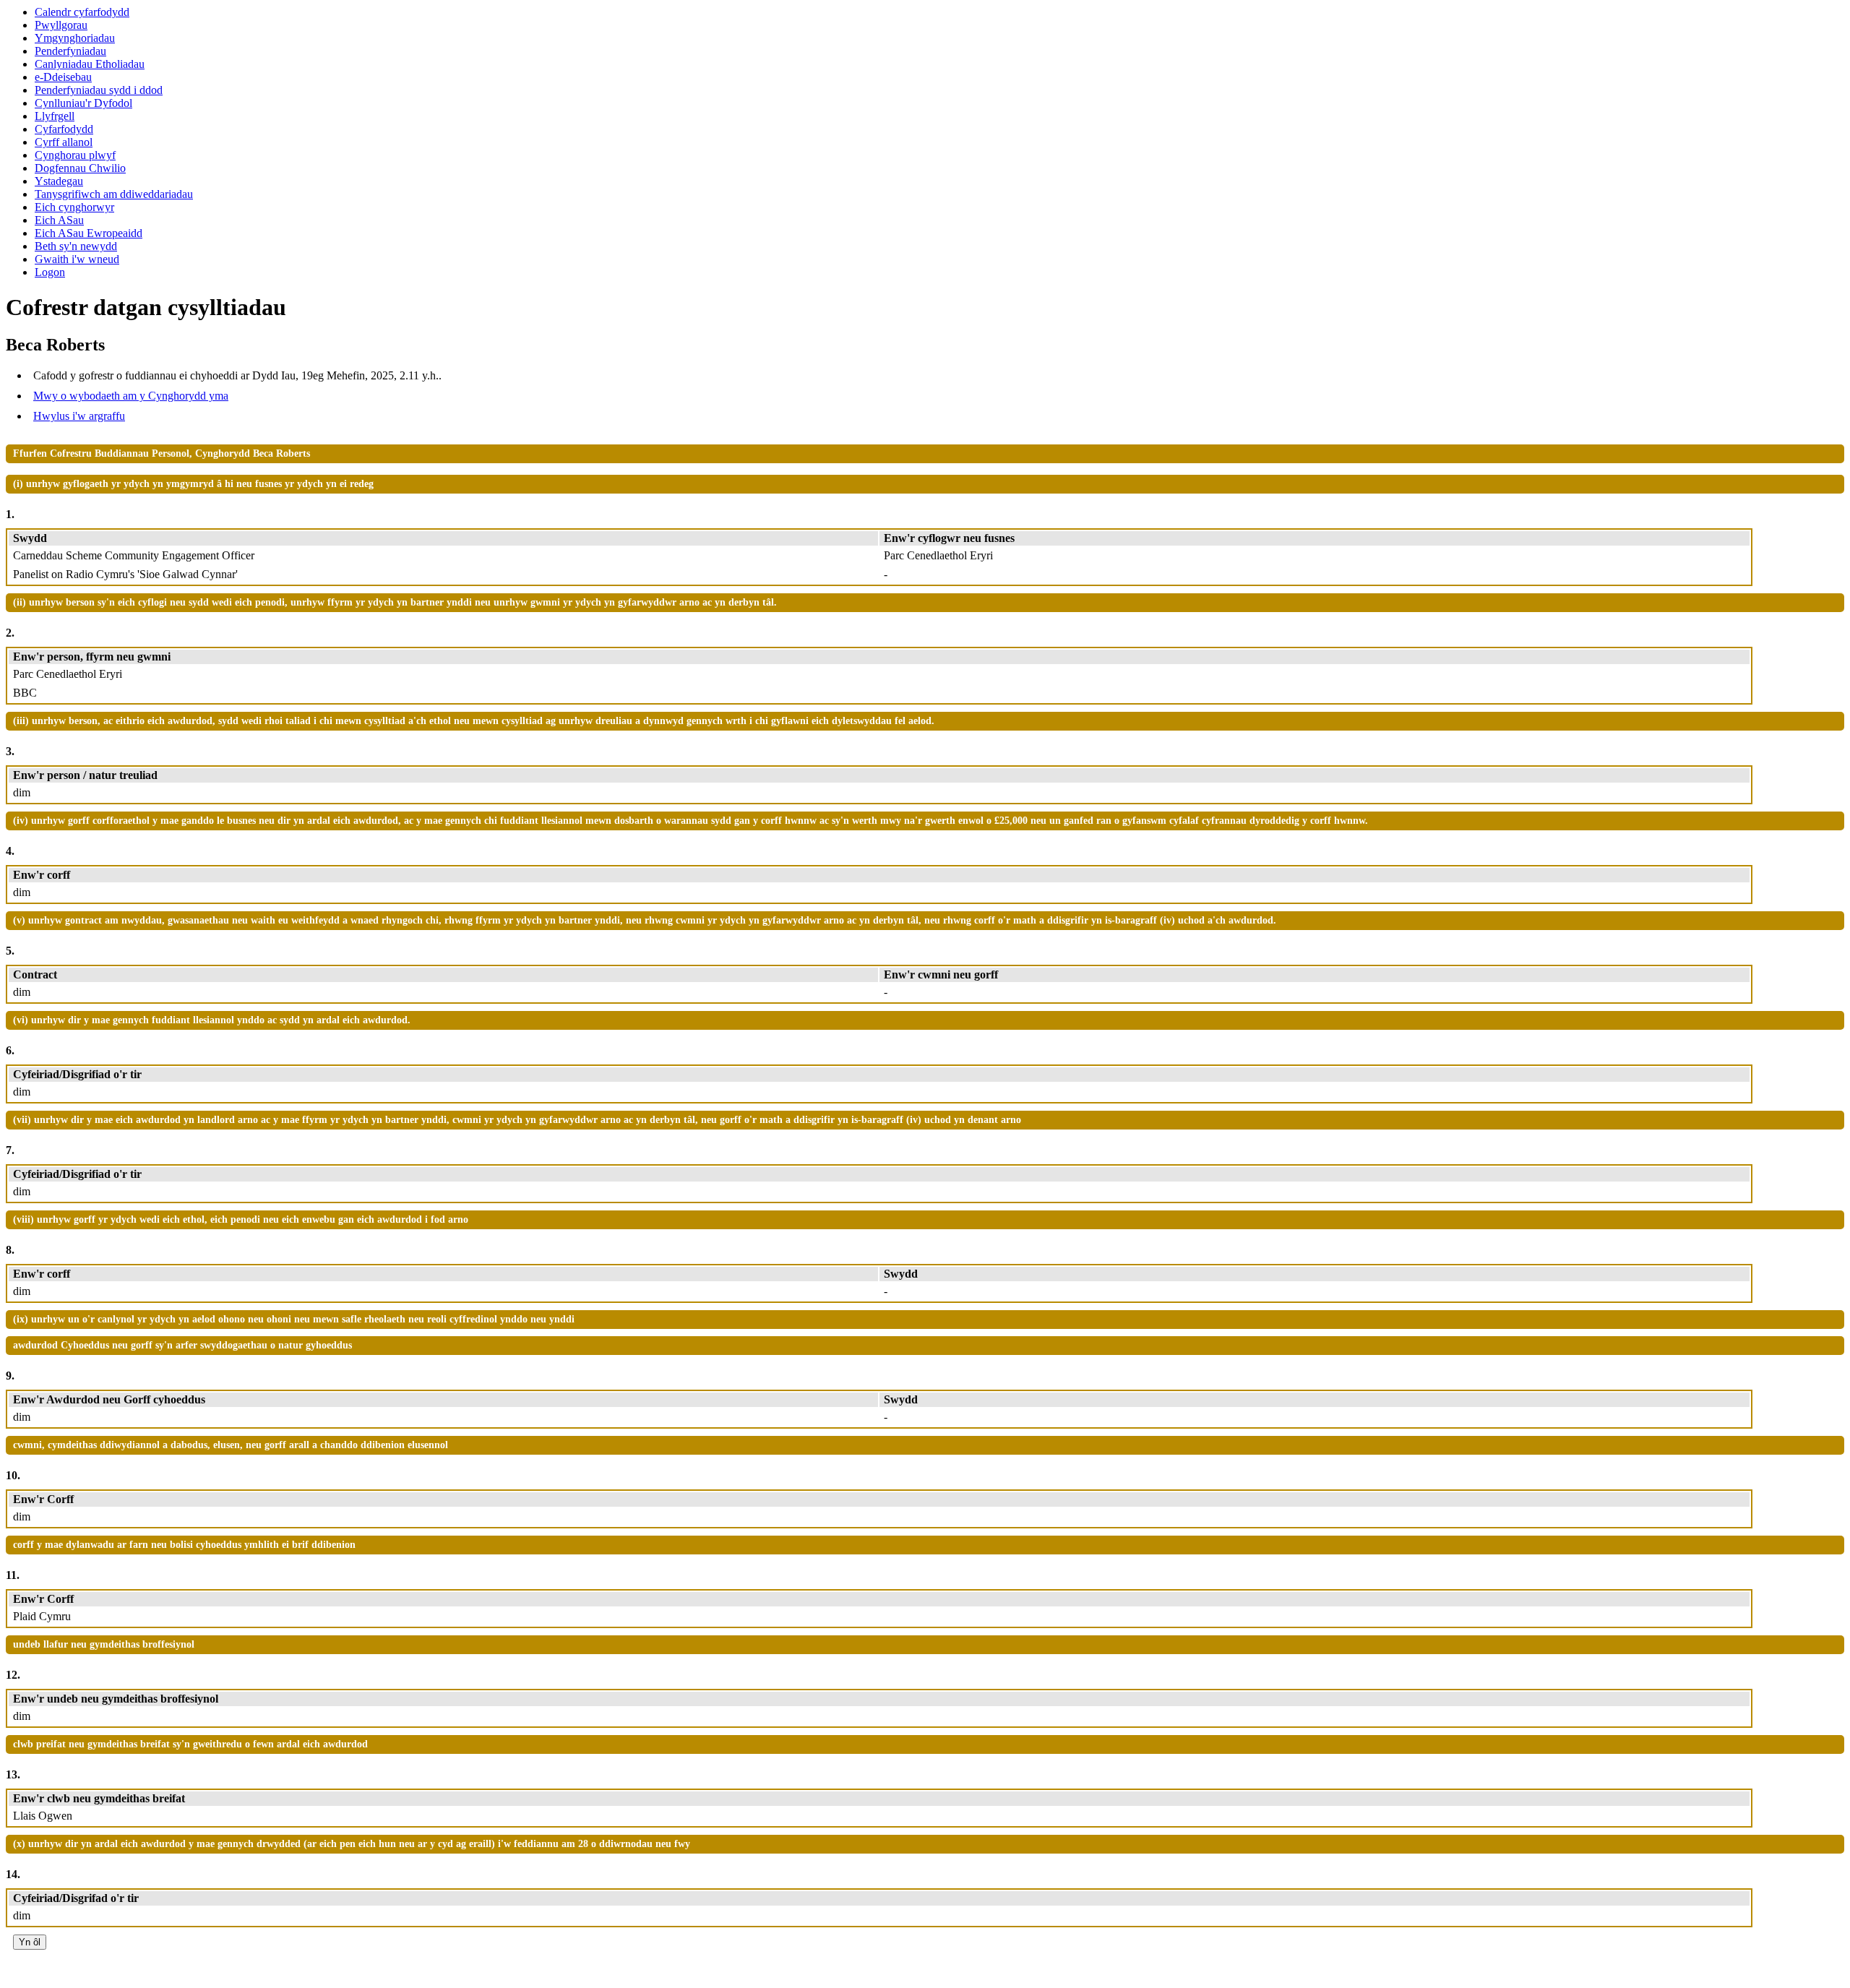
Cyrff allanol (64, 142)
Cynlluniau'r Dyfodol (83, 103)
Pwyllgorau (61, 25)
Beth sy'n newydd (76, 246)
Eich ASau (59, 220)
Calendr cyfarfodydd (82, 12)
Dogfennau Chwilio (80, 168)
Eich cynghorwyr (74, 207)
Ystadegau (59, 181)
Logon (50, 272)
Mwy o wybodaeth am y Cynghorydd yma (131, 396)
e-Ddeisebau (63, 77)
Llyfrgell (55, 116)
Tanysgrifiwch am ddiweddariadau (114, 194)
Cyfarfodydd (64, 129)
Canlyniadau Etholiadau (90, 64)
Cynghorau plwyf (75, 155)
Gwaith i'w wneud (77, 259)
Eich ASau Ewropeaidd (89, 233)
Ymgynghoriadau (75, 38)
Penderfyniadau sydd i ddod (99, 90)
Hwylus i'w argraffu (79, 416)
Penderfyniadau (70, 51)
